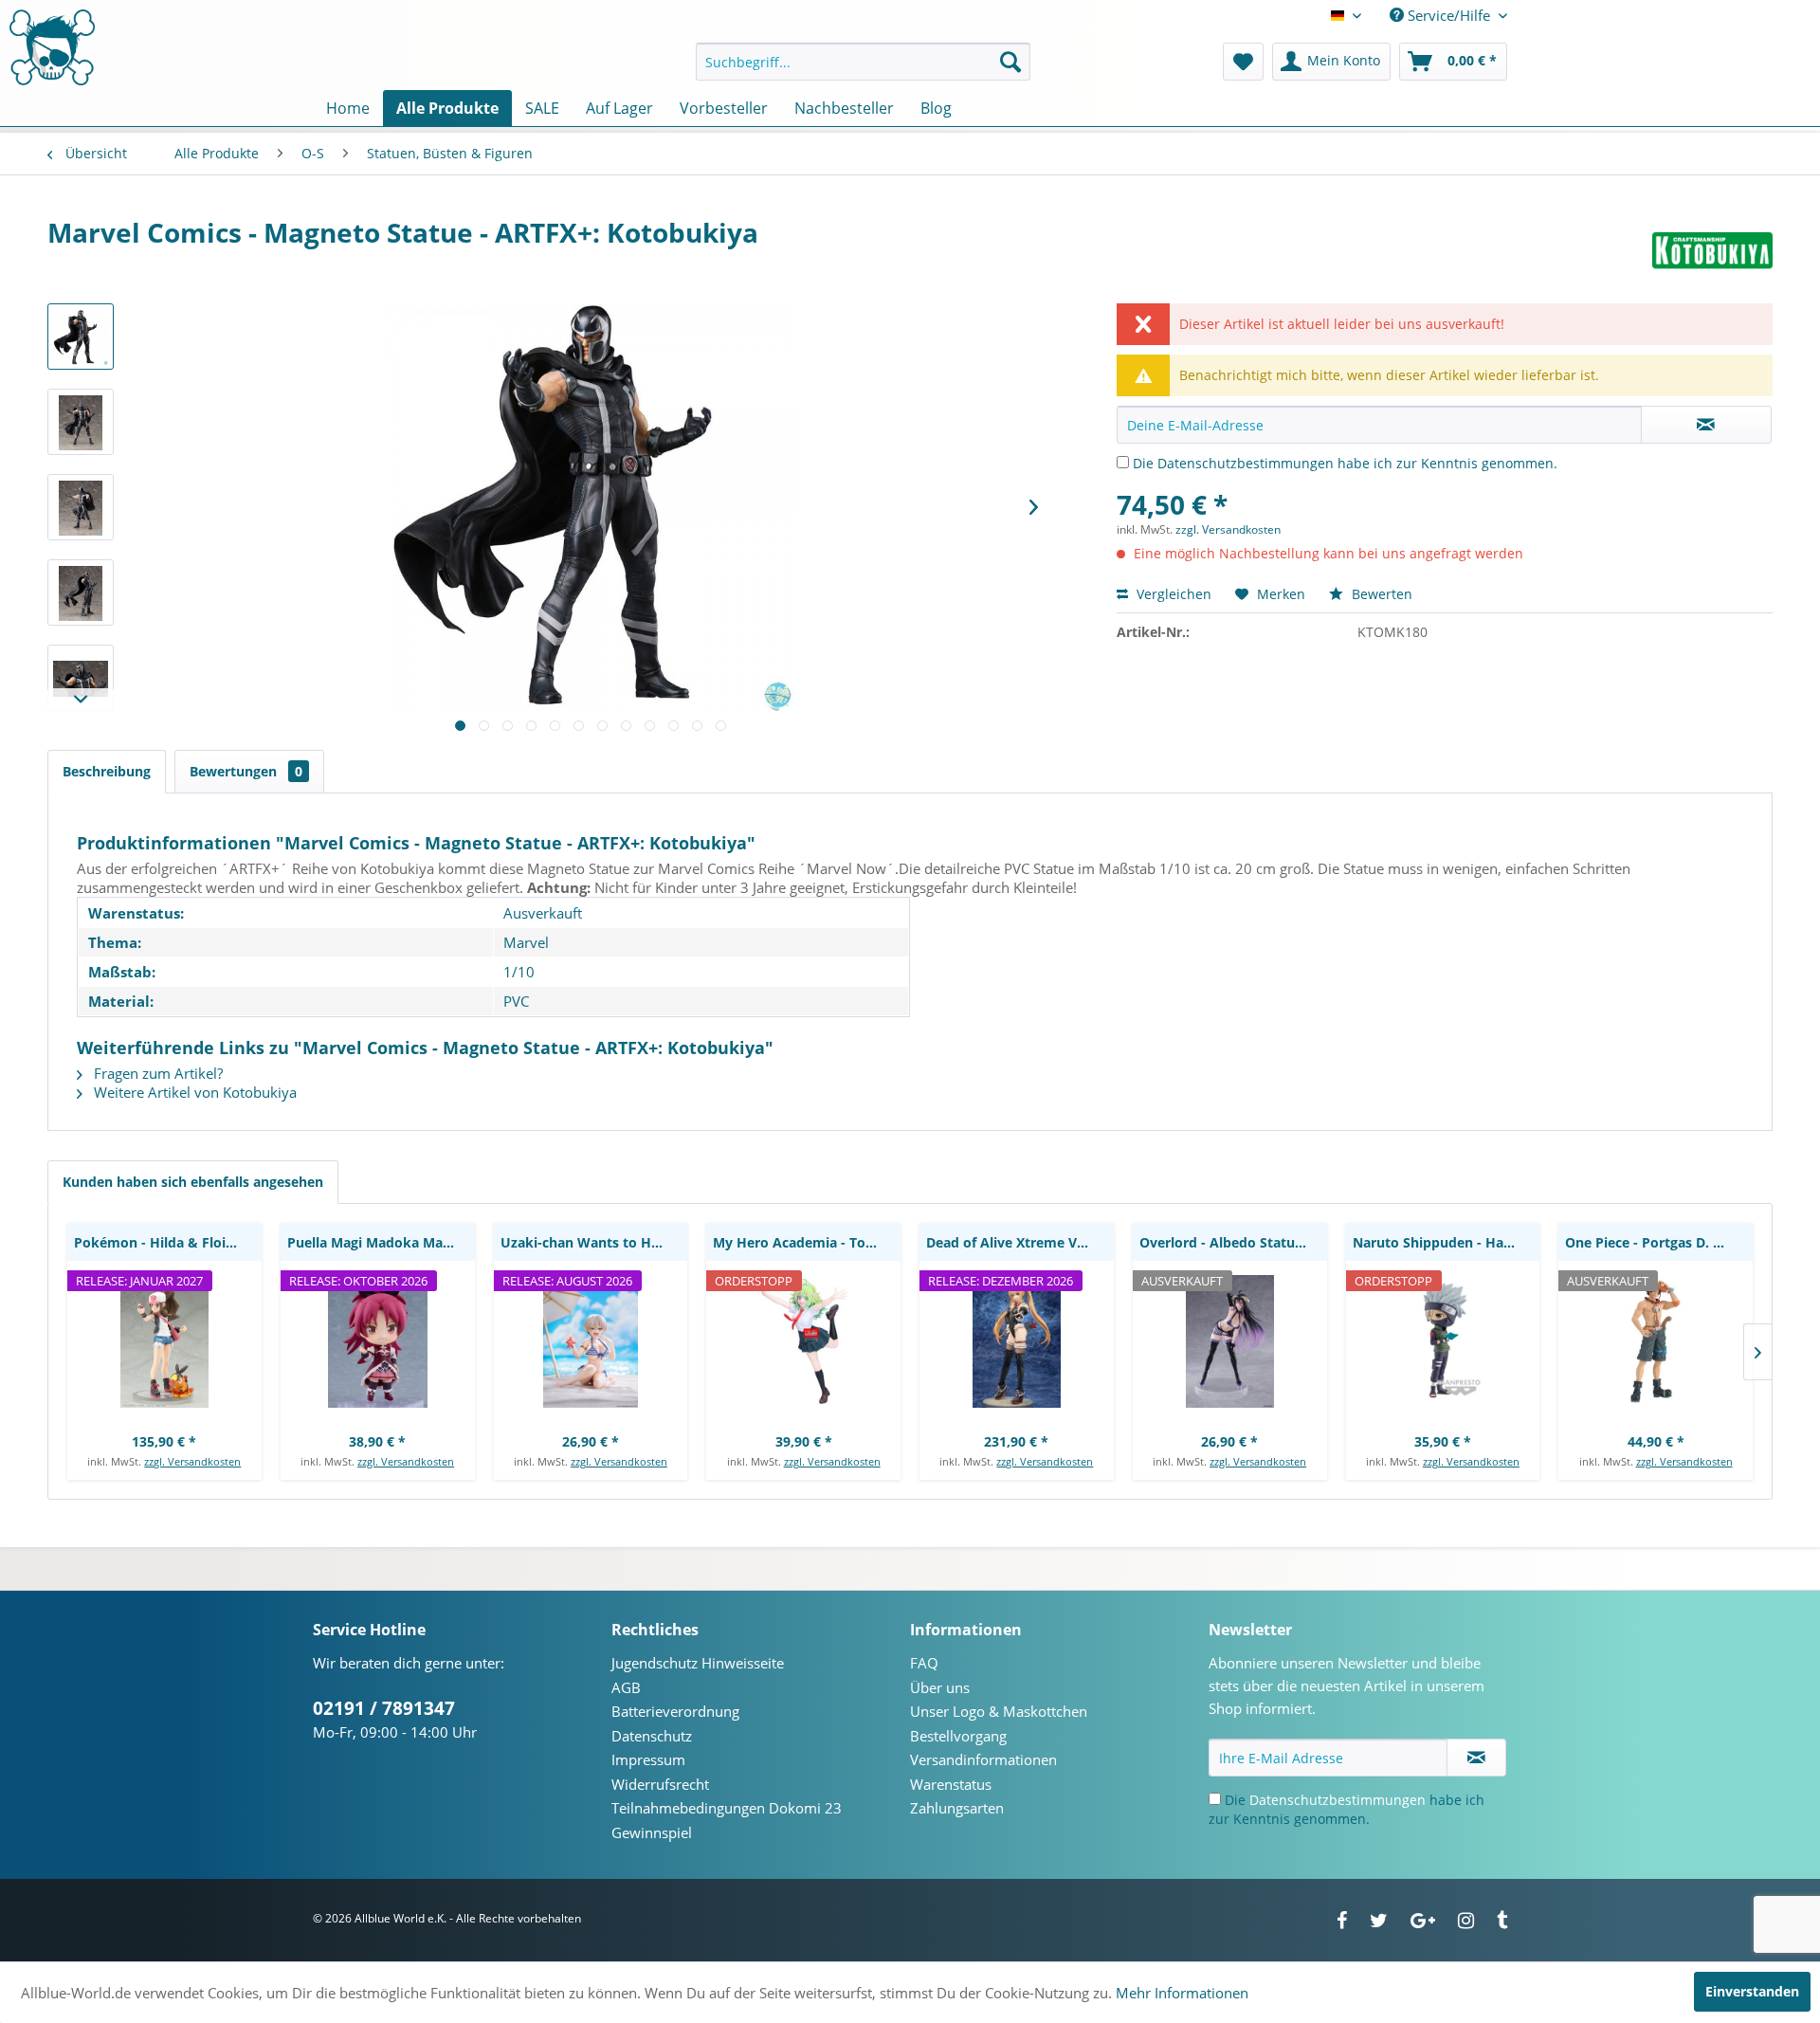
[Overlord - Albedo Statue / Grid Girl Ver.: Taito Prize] (1230, 1341)
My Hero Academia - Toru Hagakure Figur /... (807, 1242)
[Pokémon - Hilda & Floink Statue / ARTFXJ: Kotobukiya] (164, 1341)
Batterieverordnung (675, 1711)
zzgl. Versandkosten (1228, 529)
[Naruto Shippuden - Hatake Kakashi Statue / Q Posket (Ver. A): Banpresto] (1443, 1341)
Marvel (526, 942)
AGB (626, 1687)
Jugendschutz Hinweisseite (698, 1663)
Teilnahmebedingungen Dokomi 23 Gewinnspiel (727, 1820)
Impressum (648, 1759)
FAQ (924, 1663)
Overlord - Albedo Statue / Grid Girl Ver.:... (1233, 1242)
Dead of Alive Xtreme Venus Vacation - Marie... (1020, 1242)
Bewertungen (246, 771)
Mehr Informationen (1182, 1993)
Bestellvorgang (958, 1736)
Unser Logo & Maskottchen (999, 1711)
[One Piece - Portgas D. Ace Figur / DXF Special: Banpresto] (1656, 1341)
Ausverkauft (543, 913)
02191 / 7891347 (384, 1708)
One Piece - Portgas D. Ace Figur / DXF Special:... (1659, 1242)
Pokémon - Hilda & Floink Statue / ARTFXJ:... (168, 1242)
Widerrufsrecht (660, 1784)
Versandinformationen (983, 1759)
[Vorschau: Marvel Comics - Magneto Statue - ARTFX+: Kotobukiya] (81, 337)
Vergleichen (1172, 594)
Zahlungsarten (957, 1808)
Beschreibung (107, 771)
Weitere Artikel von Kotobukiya (193, 1092)
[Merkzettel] (1243, 62)
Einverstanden (1752, 1991)
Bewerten (1380, 594)
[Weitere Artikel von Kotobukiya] (1712, 251)
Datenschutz (652, 1736)
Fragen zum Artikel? (156, 1073)
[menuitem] (863, 62)
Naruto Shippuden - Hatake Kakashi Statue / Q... (1447, 1242)
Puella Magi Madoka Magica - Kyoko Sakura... (381, 1242)
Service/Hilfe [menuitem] (1449, 15)
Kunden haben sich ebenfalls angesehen (193, 1182)
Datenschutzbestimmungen (1246, 463)
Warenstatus (951, 1784)
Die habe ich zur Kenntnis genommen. (1345, 463)
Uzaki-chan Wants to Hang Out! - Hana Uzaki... (594, 1242)
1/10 (519, 972)
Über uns (940, 1687)
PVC (516, 1001)
